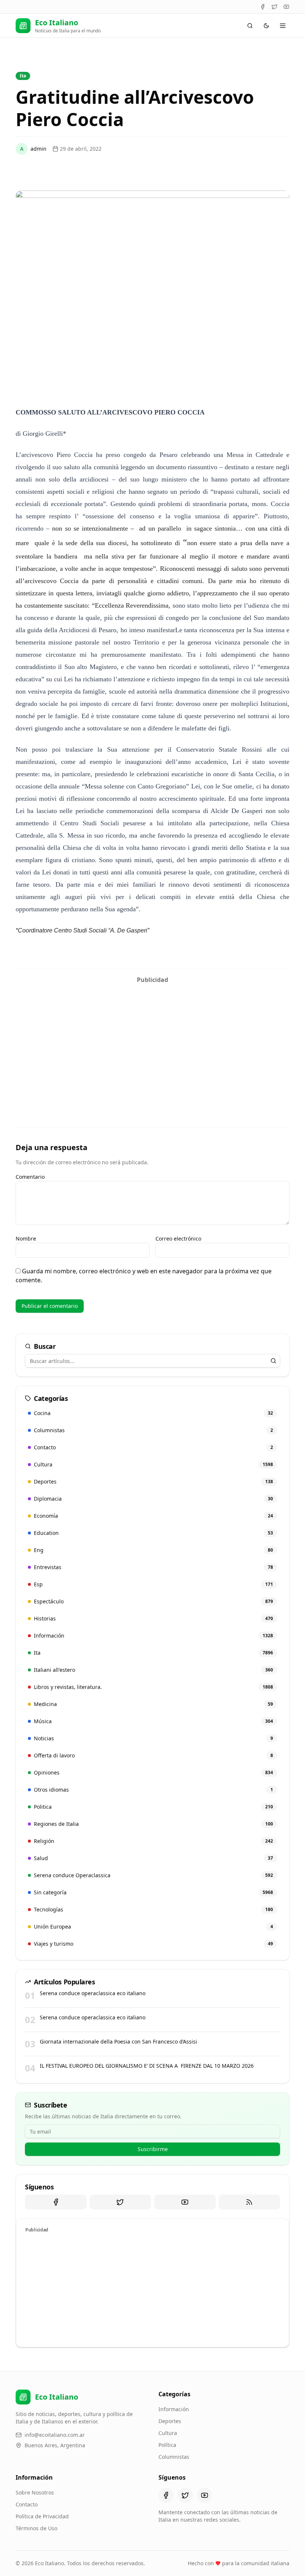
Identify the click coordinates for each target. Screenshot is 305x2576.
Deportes (170, 2421)
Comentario (30, 1177)
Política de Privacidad (42, 2516)
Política (167, 2445)
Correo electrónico (178, 1239)
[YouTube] (286, 7)
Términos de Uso (36, 2528)
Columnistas (174, 2457)
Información (174, 2409)
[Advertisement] (152, 1039)
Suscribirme (153, 2149)
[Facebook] (263, 7)
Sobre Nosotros (35, 2492)
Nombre (26, 1239)
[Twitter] (274, 7)
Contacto (27, 2504)
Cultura (168, 2433)
